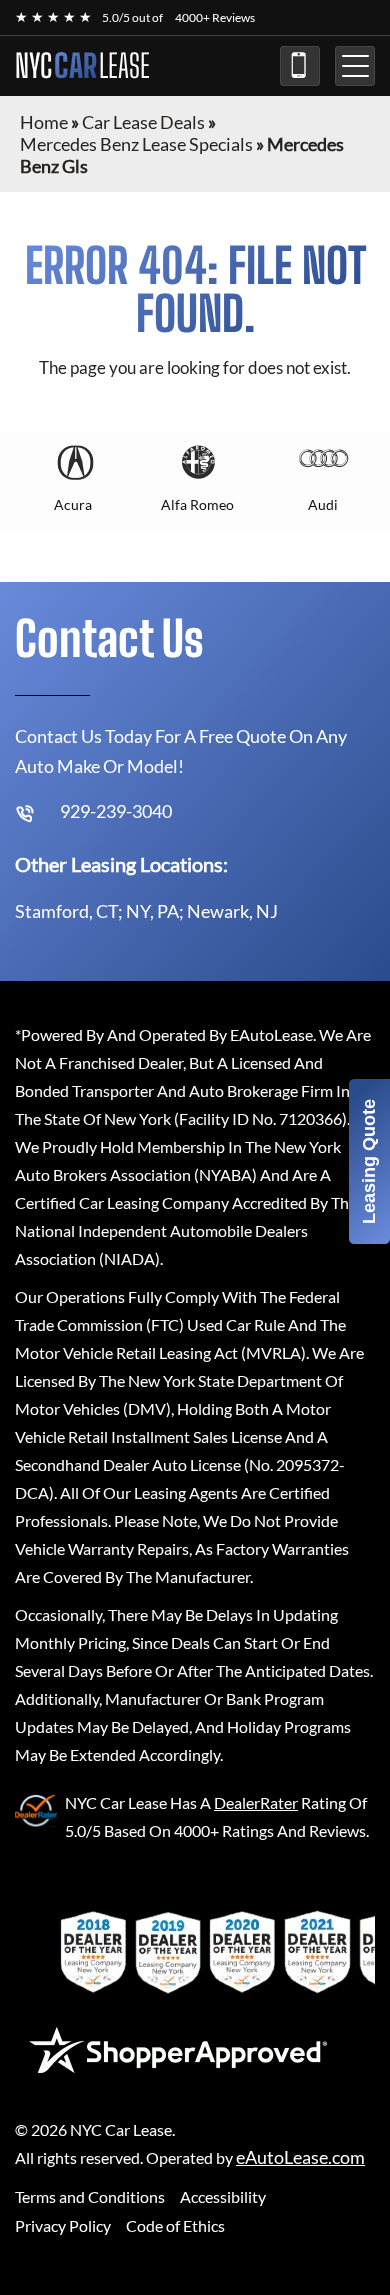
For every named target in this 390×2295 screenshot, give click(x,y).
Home (44, 122)
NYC (82, 66)
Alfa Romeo (197, 504)
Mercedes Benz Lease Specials (136, 144)
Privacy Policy (63, 2225)
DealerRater (256, 1802)
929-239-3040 (300, 66)
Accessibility (223, 2196)
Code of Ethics (175, 2225)
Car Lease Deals (143, 122)
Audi (323, 504)
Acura (73, 504)
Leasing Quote (369, 1161)
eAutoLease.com (300, 2157)
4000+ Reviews (215, 17)
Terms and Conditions (90, 2196)
